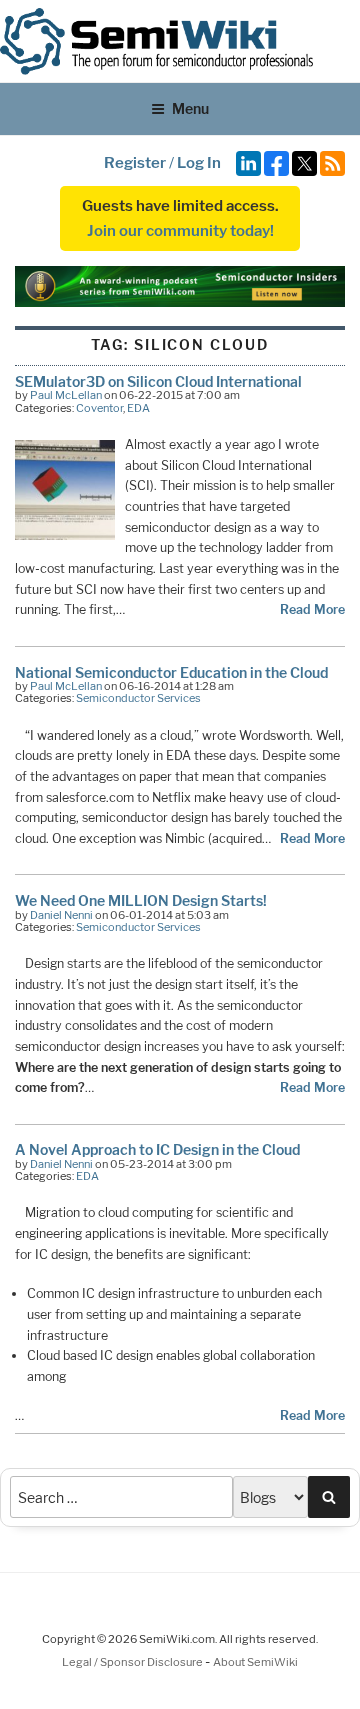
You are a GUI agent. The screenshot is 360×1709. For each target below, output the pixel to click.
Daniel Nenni (61, 915)
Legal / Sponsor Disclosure (133, 1662)
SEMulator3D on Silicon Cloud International (158, 381)
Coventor (99, 408)
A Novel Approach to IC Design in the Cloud (157, 1149)
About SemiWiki (255, 1662)
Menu (190, 108)
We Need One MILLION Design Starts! (141, 900)
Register (135, 163)
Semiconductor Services (138, 698)
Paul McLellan (66, 395)
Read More (312, 609)
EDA (138, 408)
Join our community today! (180, 231)
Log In (199, 163)
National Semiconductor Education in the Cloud (171, 672)
